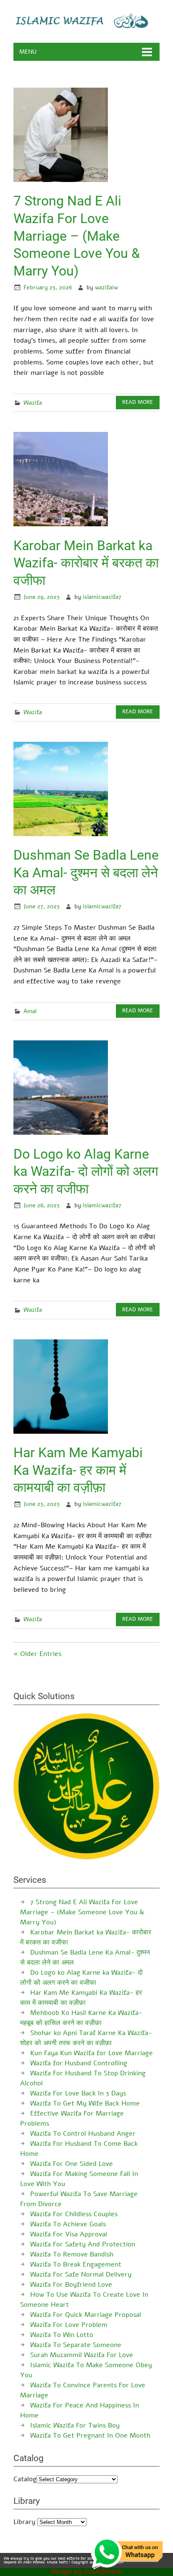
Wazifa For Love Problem (69, 2325)
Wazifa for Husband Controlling (79, 2063)
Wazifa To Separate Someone (76, 2345)
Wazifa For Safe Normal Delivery (81, 2274)
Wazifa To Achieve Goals (68, 2224)
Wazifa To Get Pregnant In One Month (90, 2436)
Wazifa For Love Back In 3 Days (78, 2093)
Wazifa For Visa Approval (69, 2234)
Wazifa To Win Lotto (62, 2335)
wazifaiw (106, 287)
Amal (30, 1011)
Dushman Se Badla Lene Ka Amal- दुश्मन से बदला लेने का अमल (86, 872)
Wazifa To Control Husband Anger (83, 2134)
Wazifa (33, 403)
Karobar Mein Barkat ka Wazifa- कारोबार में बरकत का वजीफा (86, 563)
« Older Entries (37, 1654)
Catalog (25, 2479)
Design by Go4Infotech (87, 2571)
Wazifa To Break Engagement (76, 2264)
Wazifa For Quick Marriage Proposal (86, 2315)
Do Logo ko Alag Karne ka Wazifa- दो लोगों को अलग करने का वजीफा (86, 1171)
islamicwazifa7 (102, 597)
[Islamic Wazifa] (86, 26)
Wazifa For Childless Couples (74, 2214)
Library (24, 2522)
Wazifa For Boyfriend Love (71, 2285)
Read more (138, 402)
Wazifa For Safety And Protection (83, 2244)
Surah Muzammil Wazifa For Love (82, 2355)
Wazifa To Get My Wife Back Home (85, 2103)
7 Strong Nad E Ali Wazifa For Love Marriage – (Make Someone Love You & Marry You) (77, 236)
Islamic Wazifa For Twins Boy (75, 2425)
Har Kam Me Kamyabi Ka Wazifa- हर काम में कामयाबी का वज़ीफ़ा (78, 1470)
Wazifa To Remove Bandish (72, 2254)
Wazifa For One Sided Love (72, 2164)
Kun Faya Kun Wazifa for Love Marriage (92, 2053)
